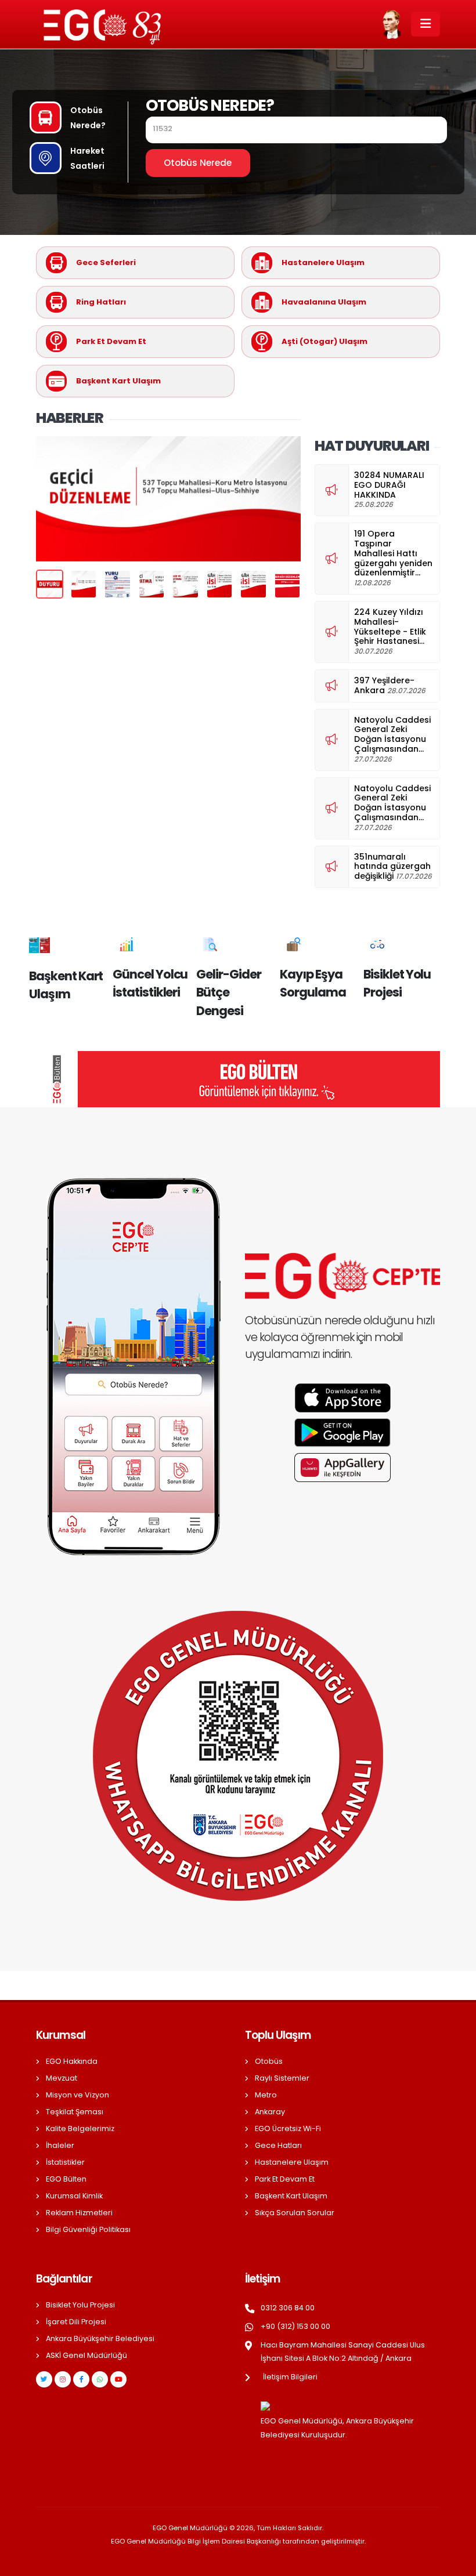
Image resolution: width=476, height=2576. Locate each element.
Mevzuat (62, 2078)
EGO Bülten (66, 2179)
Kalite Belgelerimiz (80, 2128)
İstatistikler (65, 2162)
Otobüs (269, 2061)
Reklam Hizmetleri (79, 2213)
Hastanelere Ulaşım (292, 2162)
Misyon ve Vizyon (77, 2095)
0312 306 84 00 (288, 2308)
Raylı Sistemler (282, 2078)
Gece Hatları (278, 2145)
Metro (266, 2095)
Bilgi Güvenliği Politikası (88, 2229)
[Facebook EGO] (81, 2379)
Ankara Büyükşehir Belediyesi (100, 2338)
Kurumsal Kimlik (74, 2196)
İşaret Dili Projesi (76, 2322)
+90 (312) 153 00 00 (295, 2326)
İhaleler (60, 2145)
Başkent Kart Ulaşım (291, 2196)
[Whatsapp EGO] (100, 2379)
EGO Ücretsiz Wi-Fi (288, 2128)
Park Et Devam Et (285, 2179)
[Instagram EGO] (63, 2379)
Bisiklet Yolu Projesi (80, 2305)
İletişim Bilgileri (290, 2377)
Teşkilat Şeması (75, 2112)
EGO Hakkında (72, 2061)
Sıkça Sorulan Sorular (295, 2213)
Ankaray (270, 2112)
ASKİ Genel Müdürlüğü (86, 2355)
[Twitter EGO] (44, 2379)
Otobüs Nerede (198, 163)
